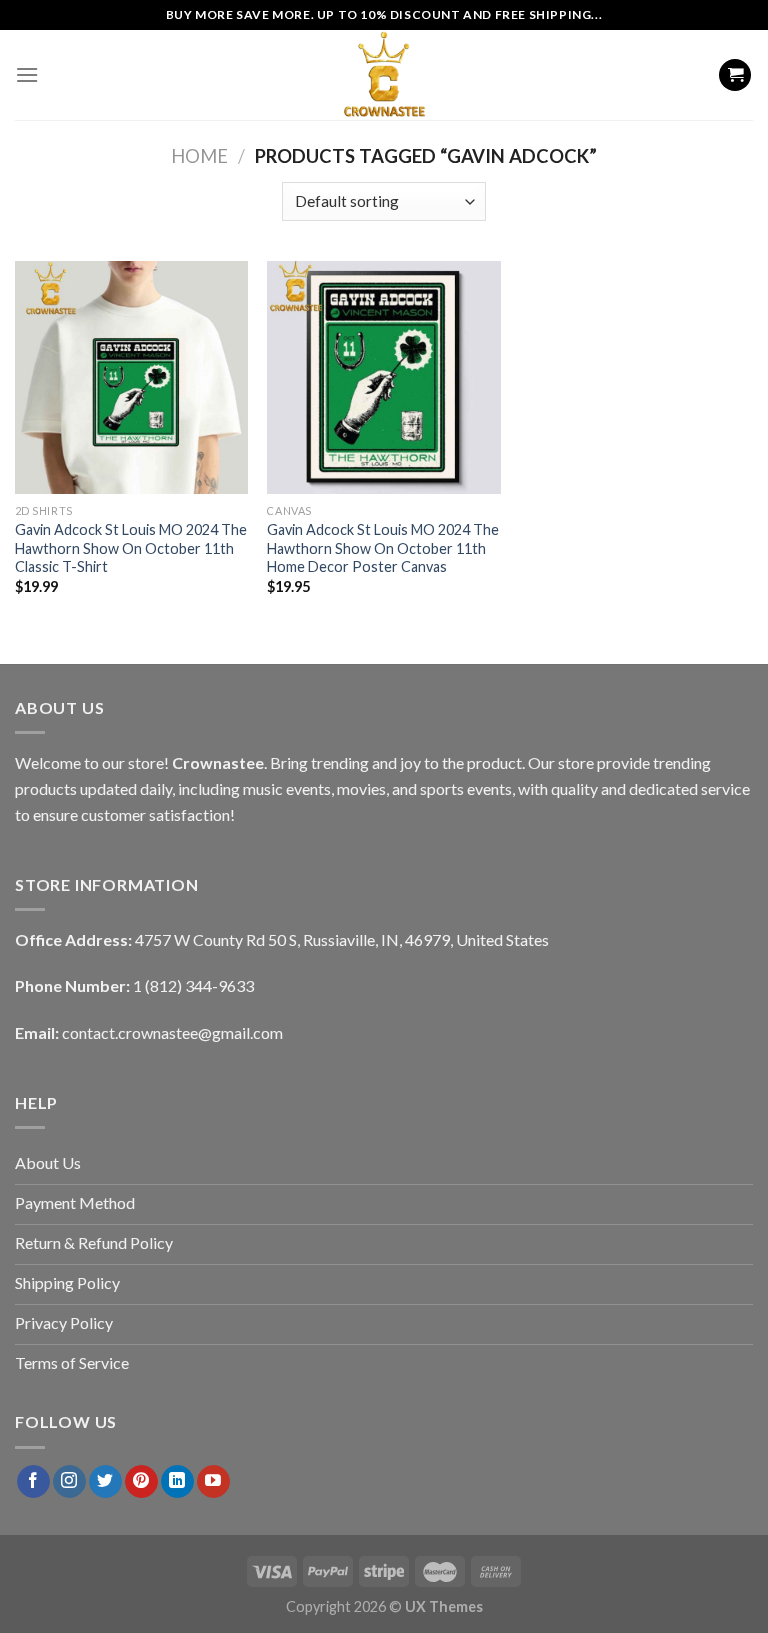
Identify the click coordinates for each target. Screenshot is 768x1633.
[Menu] (27, 74)
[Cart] (735, 75)
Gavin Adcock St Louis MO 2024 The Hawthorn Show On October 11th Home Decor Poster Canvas (383, 548)
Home (199, 156)
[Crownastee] (384, 75)
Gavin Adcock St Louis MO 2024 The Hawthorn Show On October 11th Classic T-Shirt (131, 548)
